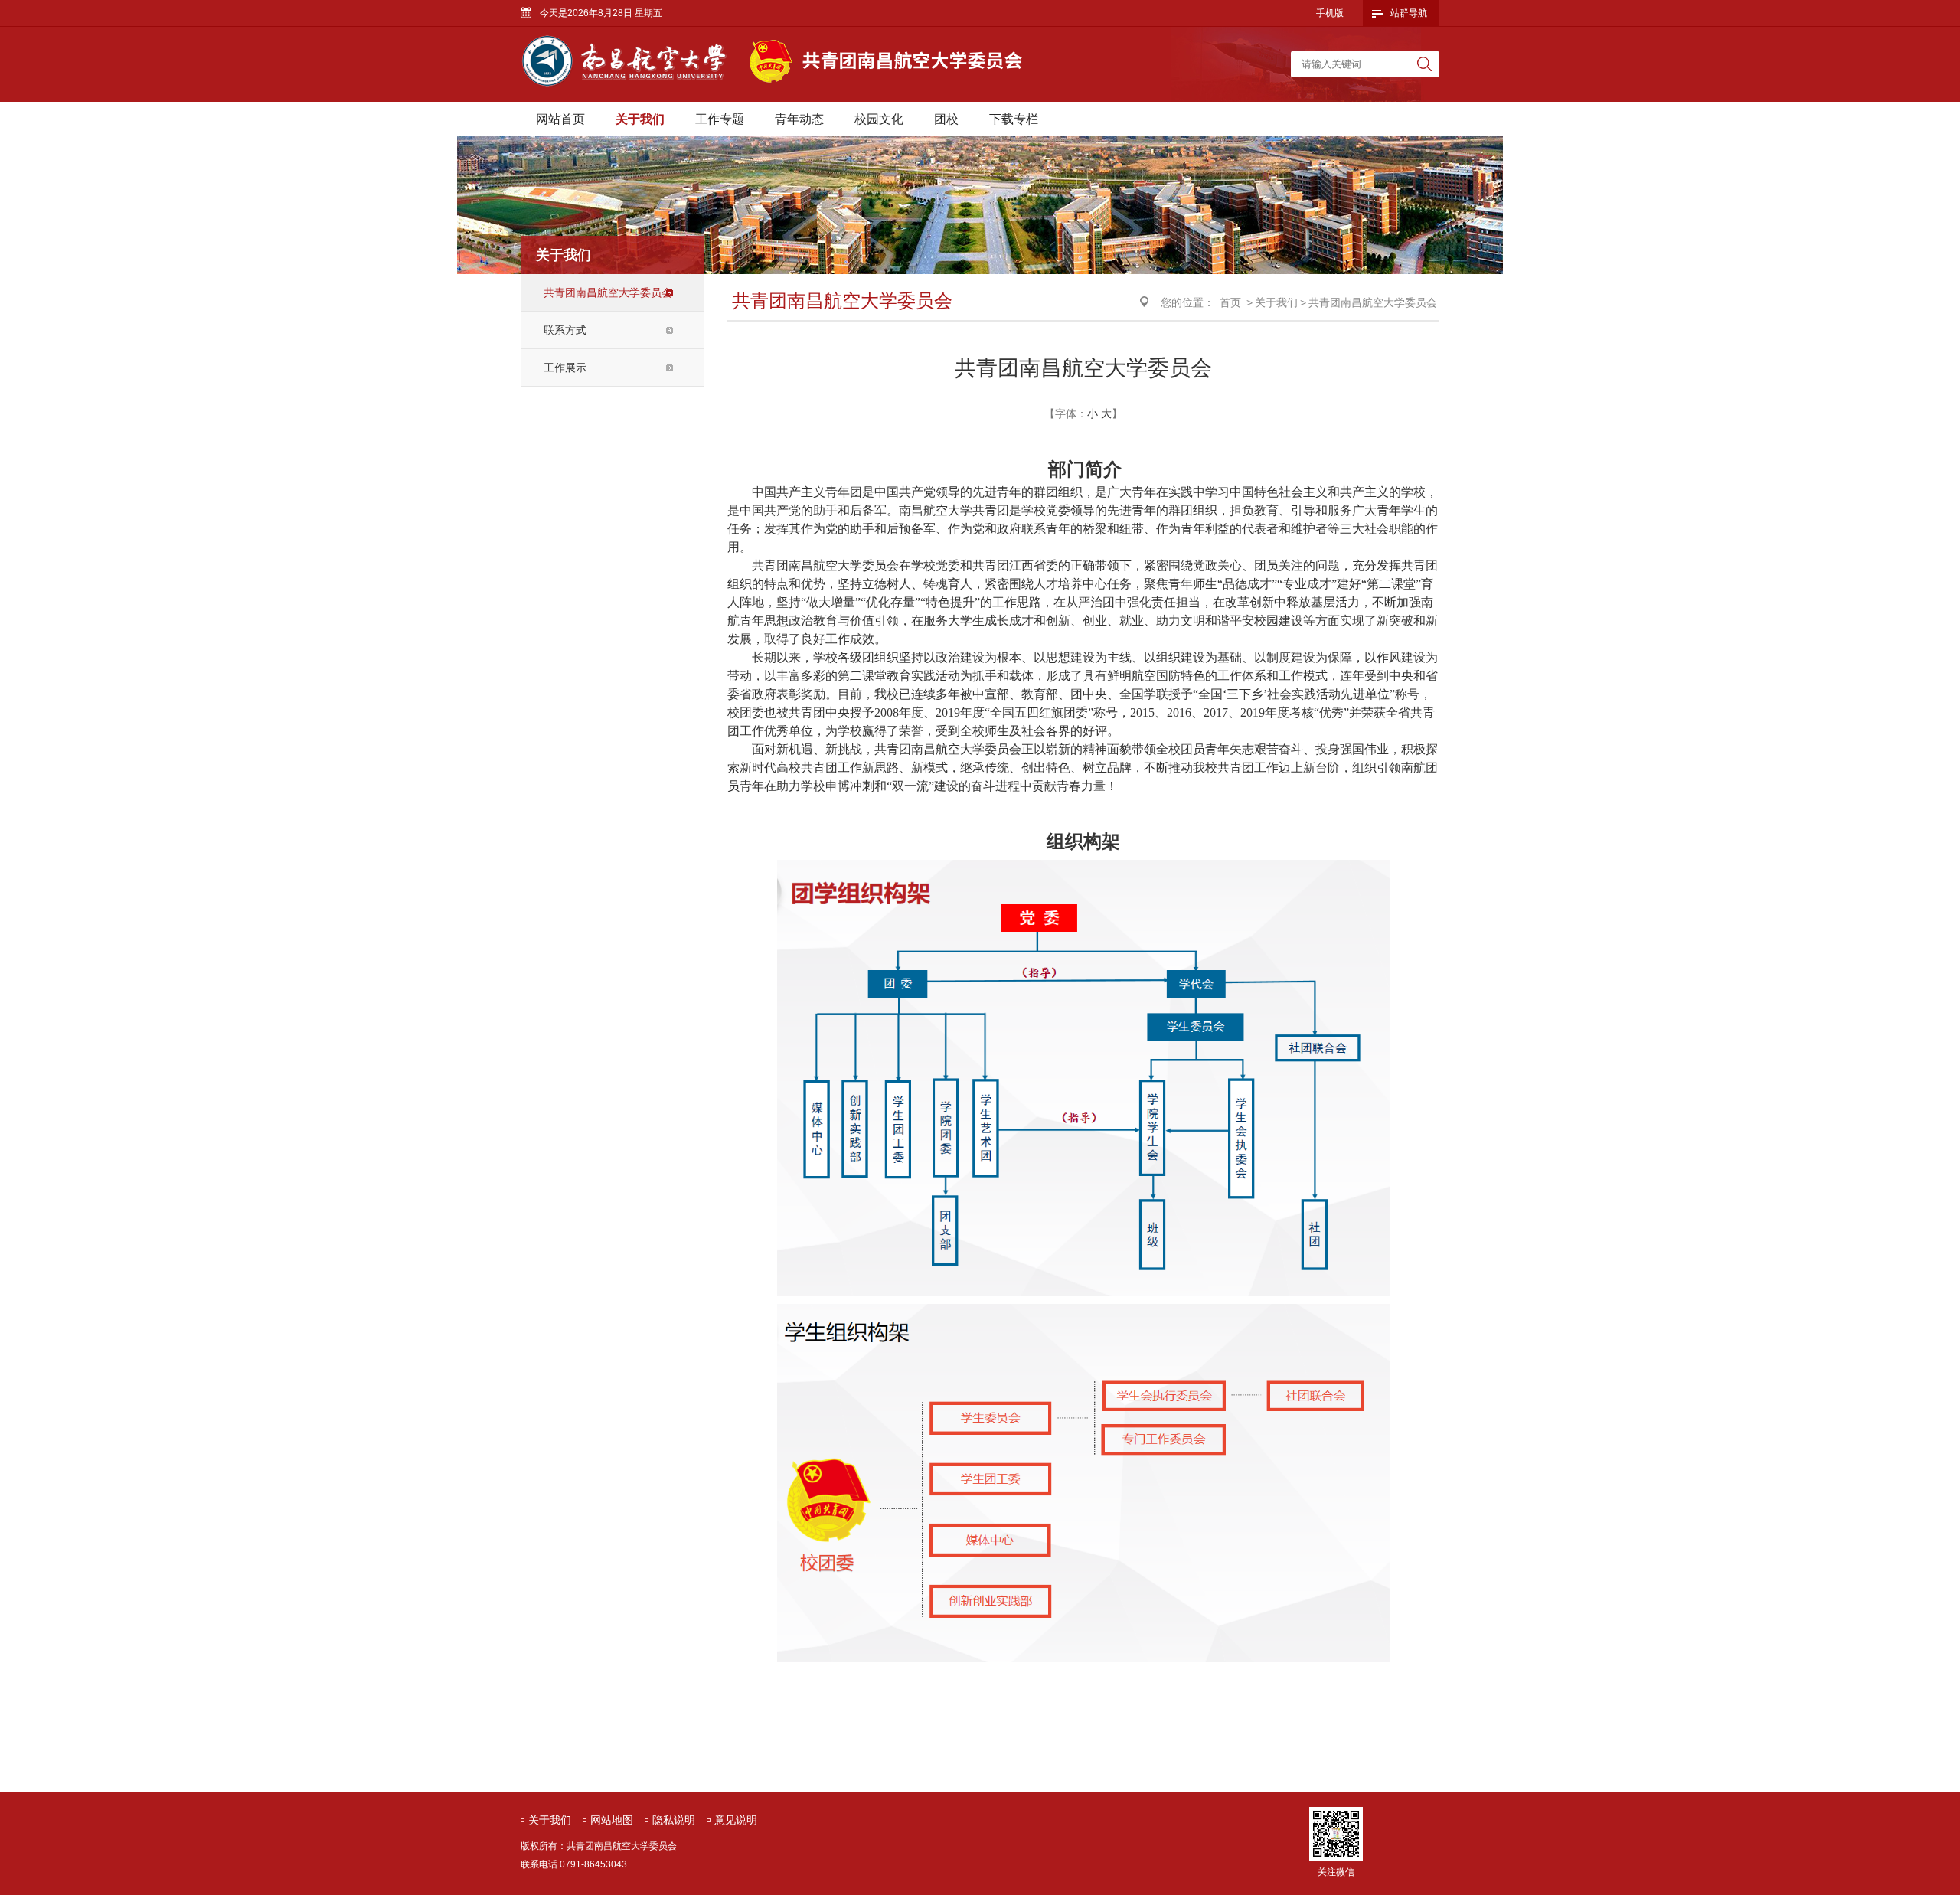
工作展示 (565, 368)
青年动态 (799, 119)
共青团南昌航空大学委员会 (608, 292)
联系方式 (565, 330)
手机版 (1330, 13)
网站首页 (560, 119)
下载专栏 (1014, 119)
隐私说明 (674, 1820)
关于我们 (640, 119)
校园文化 (879, 119)
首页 (1230, 302)
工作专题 (720, 119)
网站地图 (612, 1820)
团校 (946, 119)
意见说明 (736, 1820)
